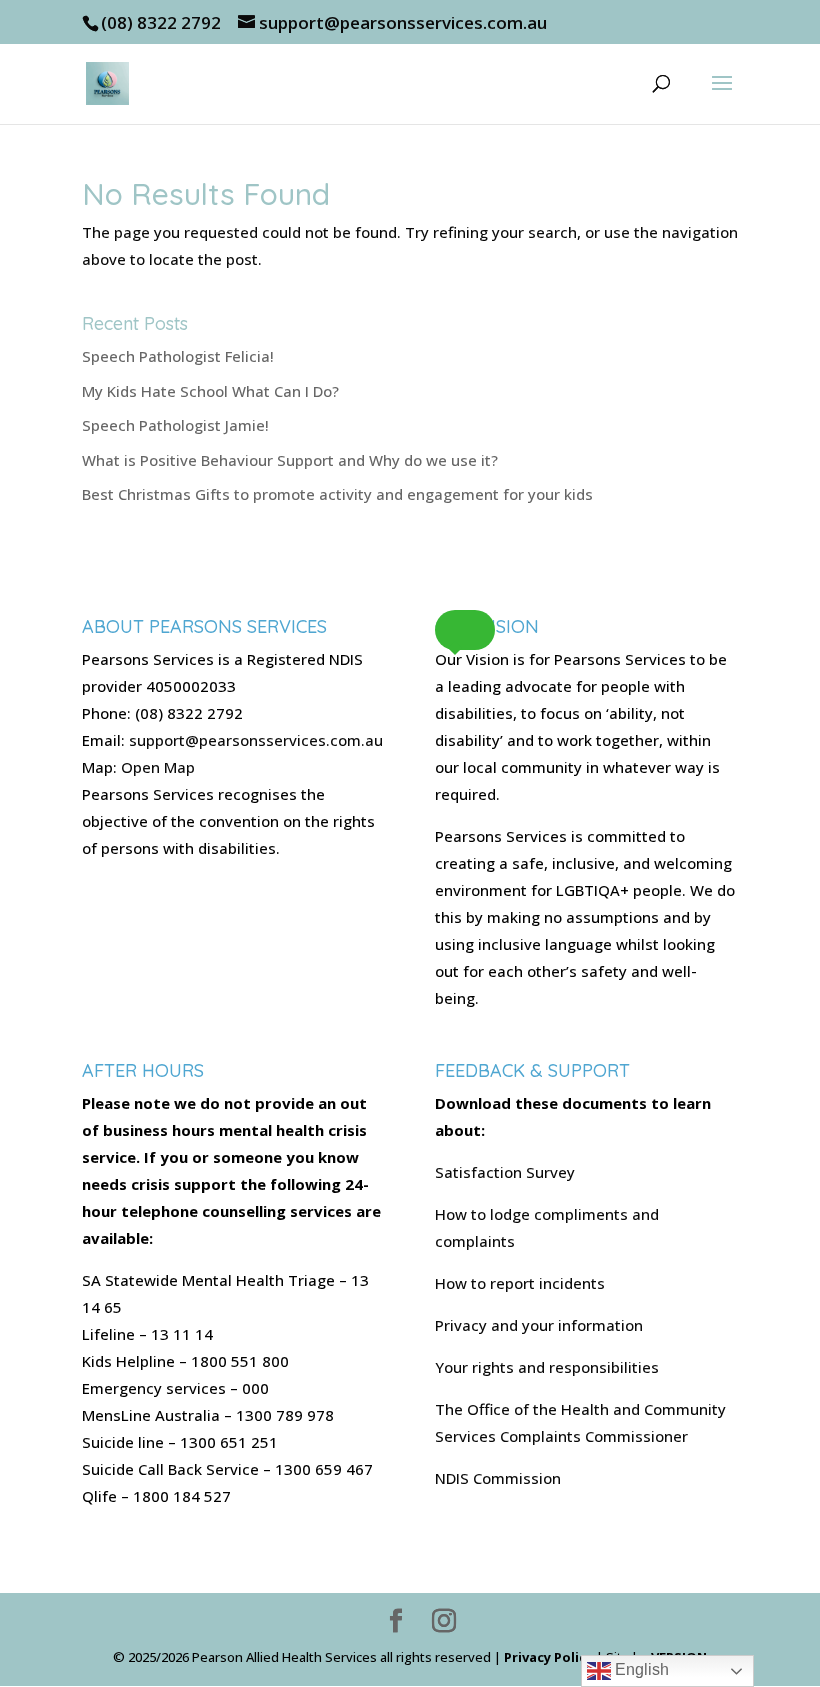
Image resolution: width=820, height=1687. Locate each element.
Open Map (158, 767)
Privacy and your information (539, 1325)
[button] (465, 630)
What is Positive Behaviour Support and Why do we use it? (290, 460)
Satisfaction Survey (505, 1172)
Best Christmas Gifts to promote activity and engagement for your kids (337, 494)
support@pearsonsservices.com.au (256, 740)
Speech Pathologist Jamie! (175, 425)
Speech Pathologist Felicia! (178, 356)
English (640, 1669)
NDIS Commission (498, 1478)
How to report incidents (520, 1283)
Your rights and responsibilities (547, 1367)
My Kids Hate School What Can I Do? (210, 391)
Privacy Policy (548, 1657)
